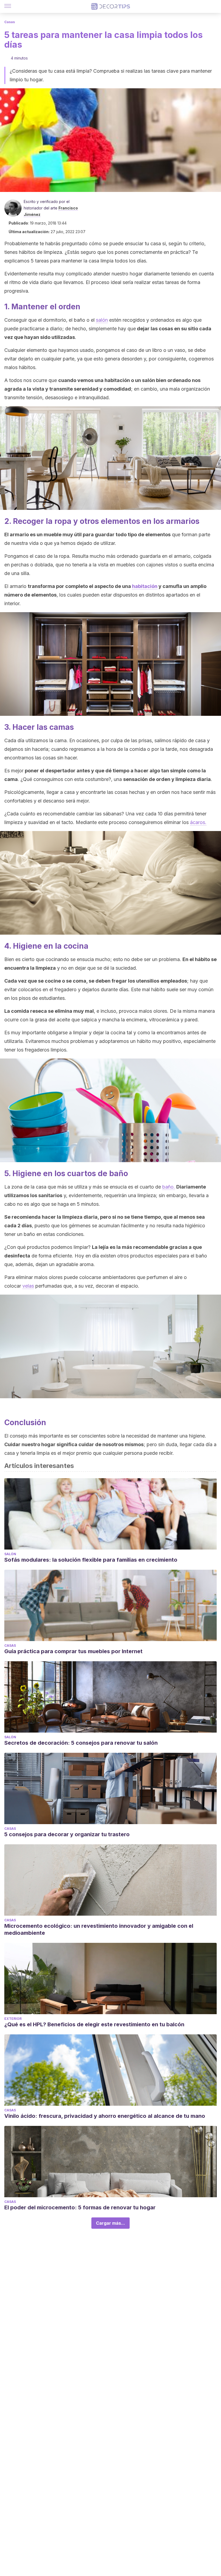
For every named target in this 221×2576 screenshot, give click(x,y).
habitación (145, 586)
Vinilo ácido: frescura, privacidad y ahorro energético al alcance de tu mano (105, 2116)
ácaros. (198, 822)
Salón (10, 1554)
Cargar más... (110, 2223)
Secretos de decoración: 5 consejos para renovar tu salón (81, 1743)
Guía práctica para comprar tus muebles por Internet (73, 1651)
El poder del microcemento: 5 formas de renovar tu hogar (80, 2207)
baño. (169, 1187)
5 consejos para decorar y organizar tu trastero (67, 1834)
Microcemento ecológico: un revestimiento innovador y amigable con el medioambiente (99, 1929)
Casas (10, 22)
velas (28, 1286)
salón (102, 320)
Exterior (13, 2019)
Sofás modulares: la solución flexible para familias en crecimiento (91, 1560)
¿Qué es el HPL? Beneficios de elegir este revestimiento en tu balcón (94, 2024)
